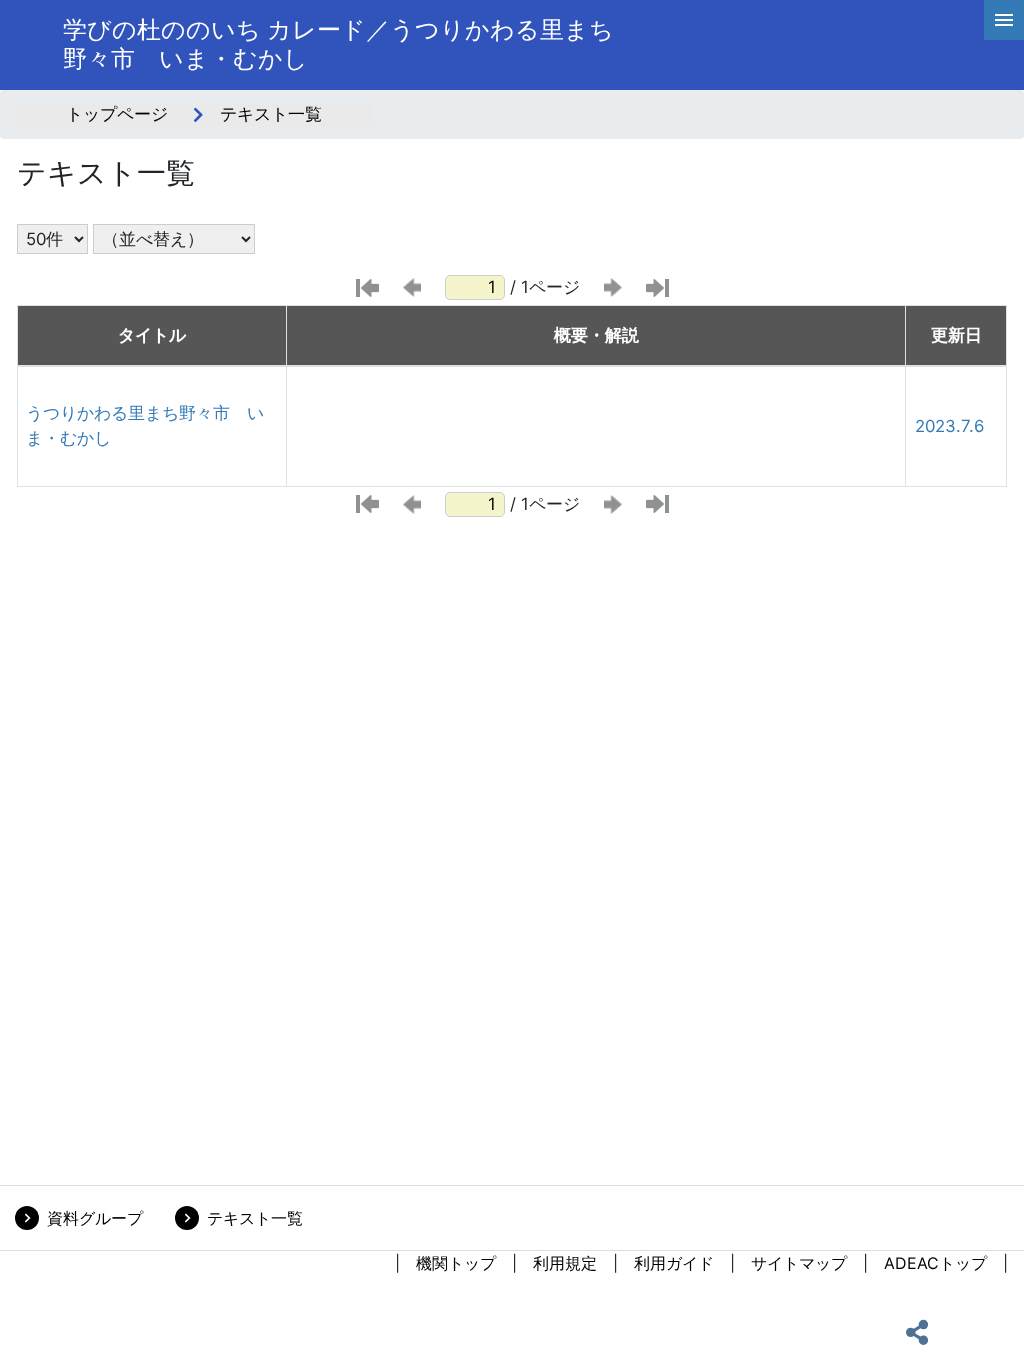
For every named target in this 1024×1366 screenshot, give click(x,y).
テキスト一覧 (255, 1218)
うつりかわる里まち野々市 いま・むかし (145, 425)
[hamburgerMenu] (1004, 20)
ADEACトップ (935, 1263)
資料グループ (95, 1218)
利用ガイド (674, 1263)
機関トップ (456, 1263)
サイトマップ (799, 1263)
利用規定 (565, 1263)
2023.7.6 (949, 426)
